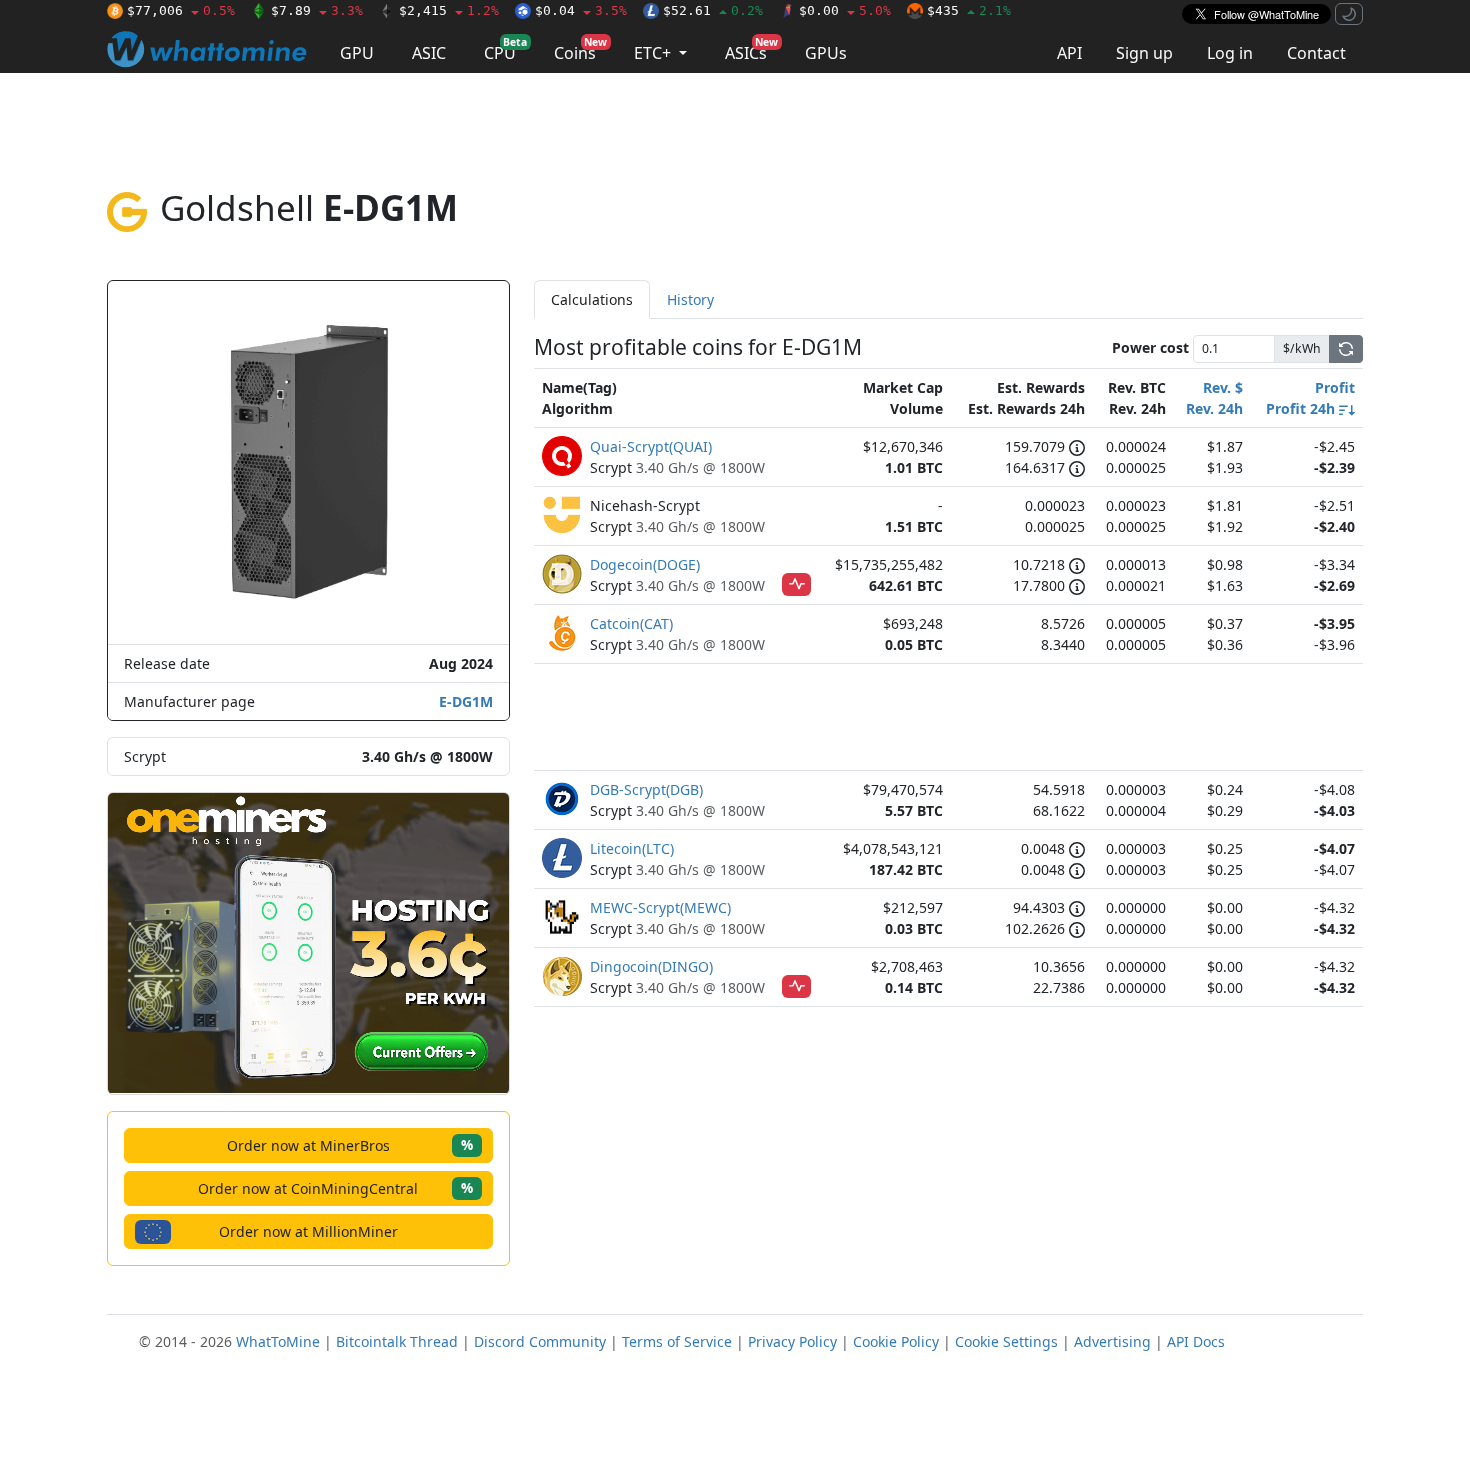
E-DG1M (466, 701)
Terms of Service (677, 1341)
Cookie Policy (896, 1341)
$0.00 (845, 10)
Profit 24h (1302, 408)
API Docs (1196, 1341)
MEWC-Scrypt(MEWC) (660, 907)
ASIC (429, 53)
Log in (1230, 53)
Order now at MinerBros (350, 1144)
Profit (1335, 387)
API (1069, 53)
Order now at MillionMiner (308, 1231)
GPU (357, 53)
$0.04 (581, 10)
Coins (580, 49)
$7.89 (317, 10)
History (690, 299)
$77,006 (181, 10)
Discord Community (540, 1341)
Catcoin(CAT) (631, 623)
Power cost (1150, 347)
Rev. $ (1223, 387)
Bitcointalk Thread (397, 1341)
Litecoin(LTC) (632, 848)
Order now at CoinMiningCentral (335, 1187)
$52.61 (713, 10)
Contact (1316, 53)
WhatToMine (278, 1341)
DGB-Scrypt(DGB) (646, 789)
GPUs (826, 53)
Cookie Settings (1006, 1341)
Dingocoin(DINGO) (651, 966)
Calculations (592, 299)
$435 (969, 10)
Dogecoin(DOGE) (645, 564)
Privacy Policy (792, 1341)
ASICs (751, 49)
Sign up (1144, 53)
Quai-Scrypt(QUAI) (651, 446)
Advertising (1112, 1341)
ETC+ (654, 53)
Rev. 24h (1214, 408)
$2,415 (449, 10)
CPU (505, 49)
